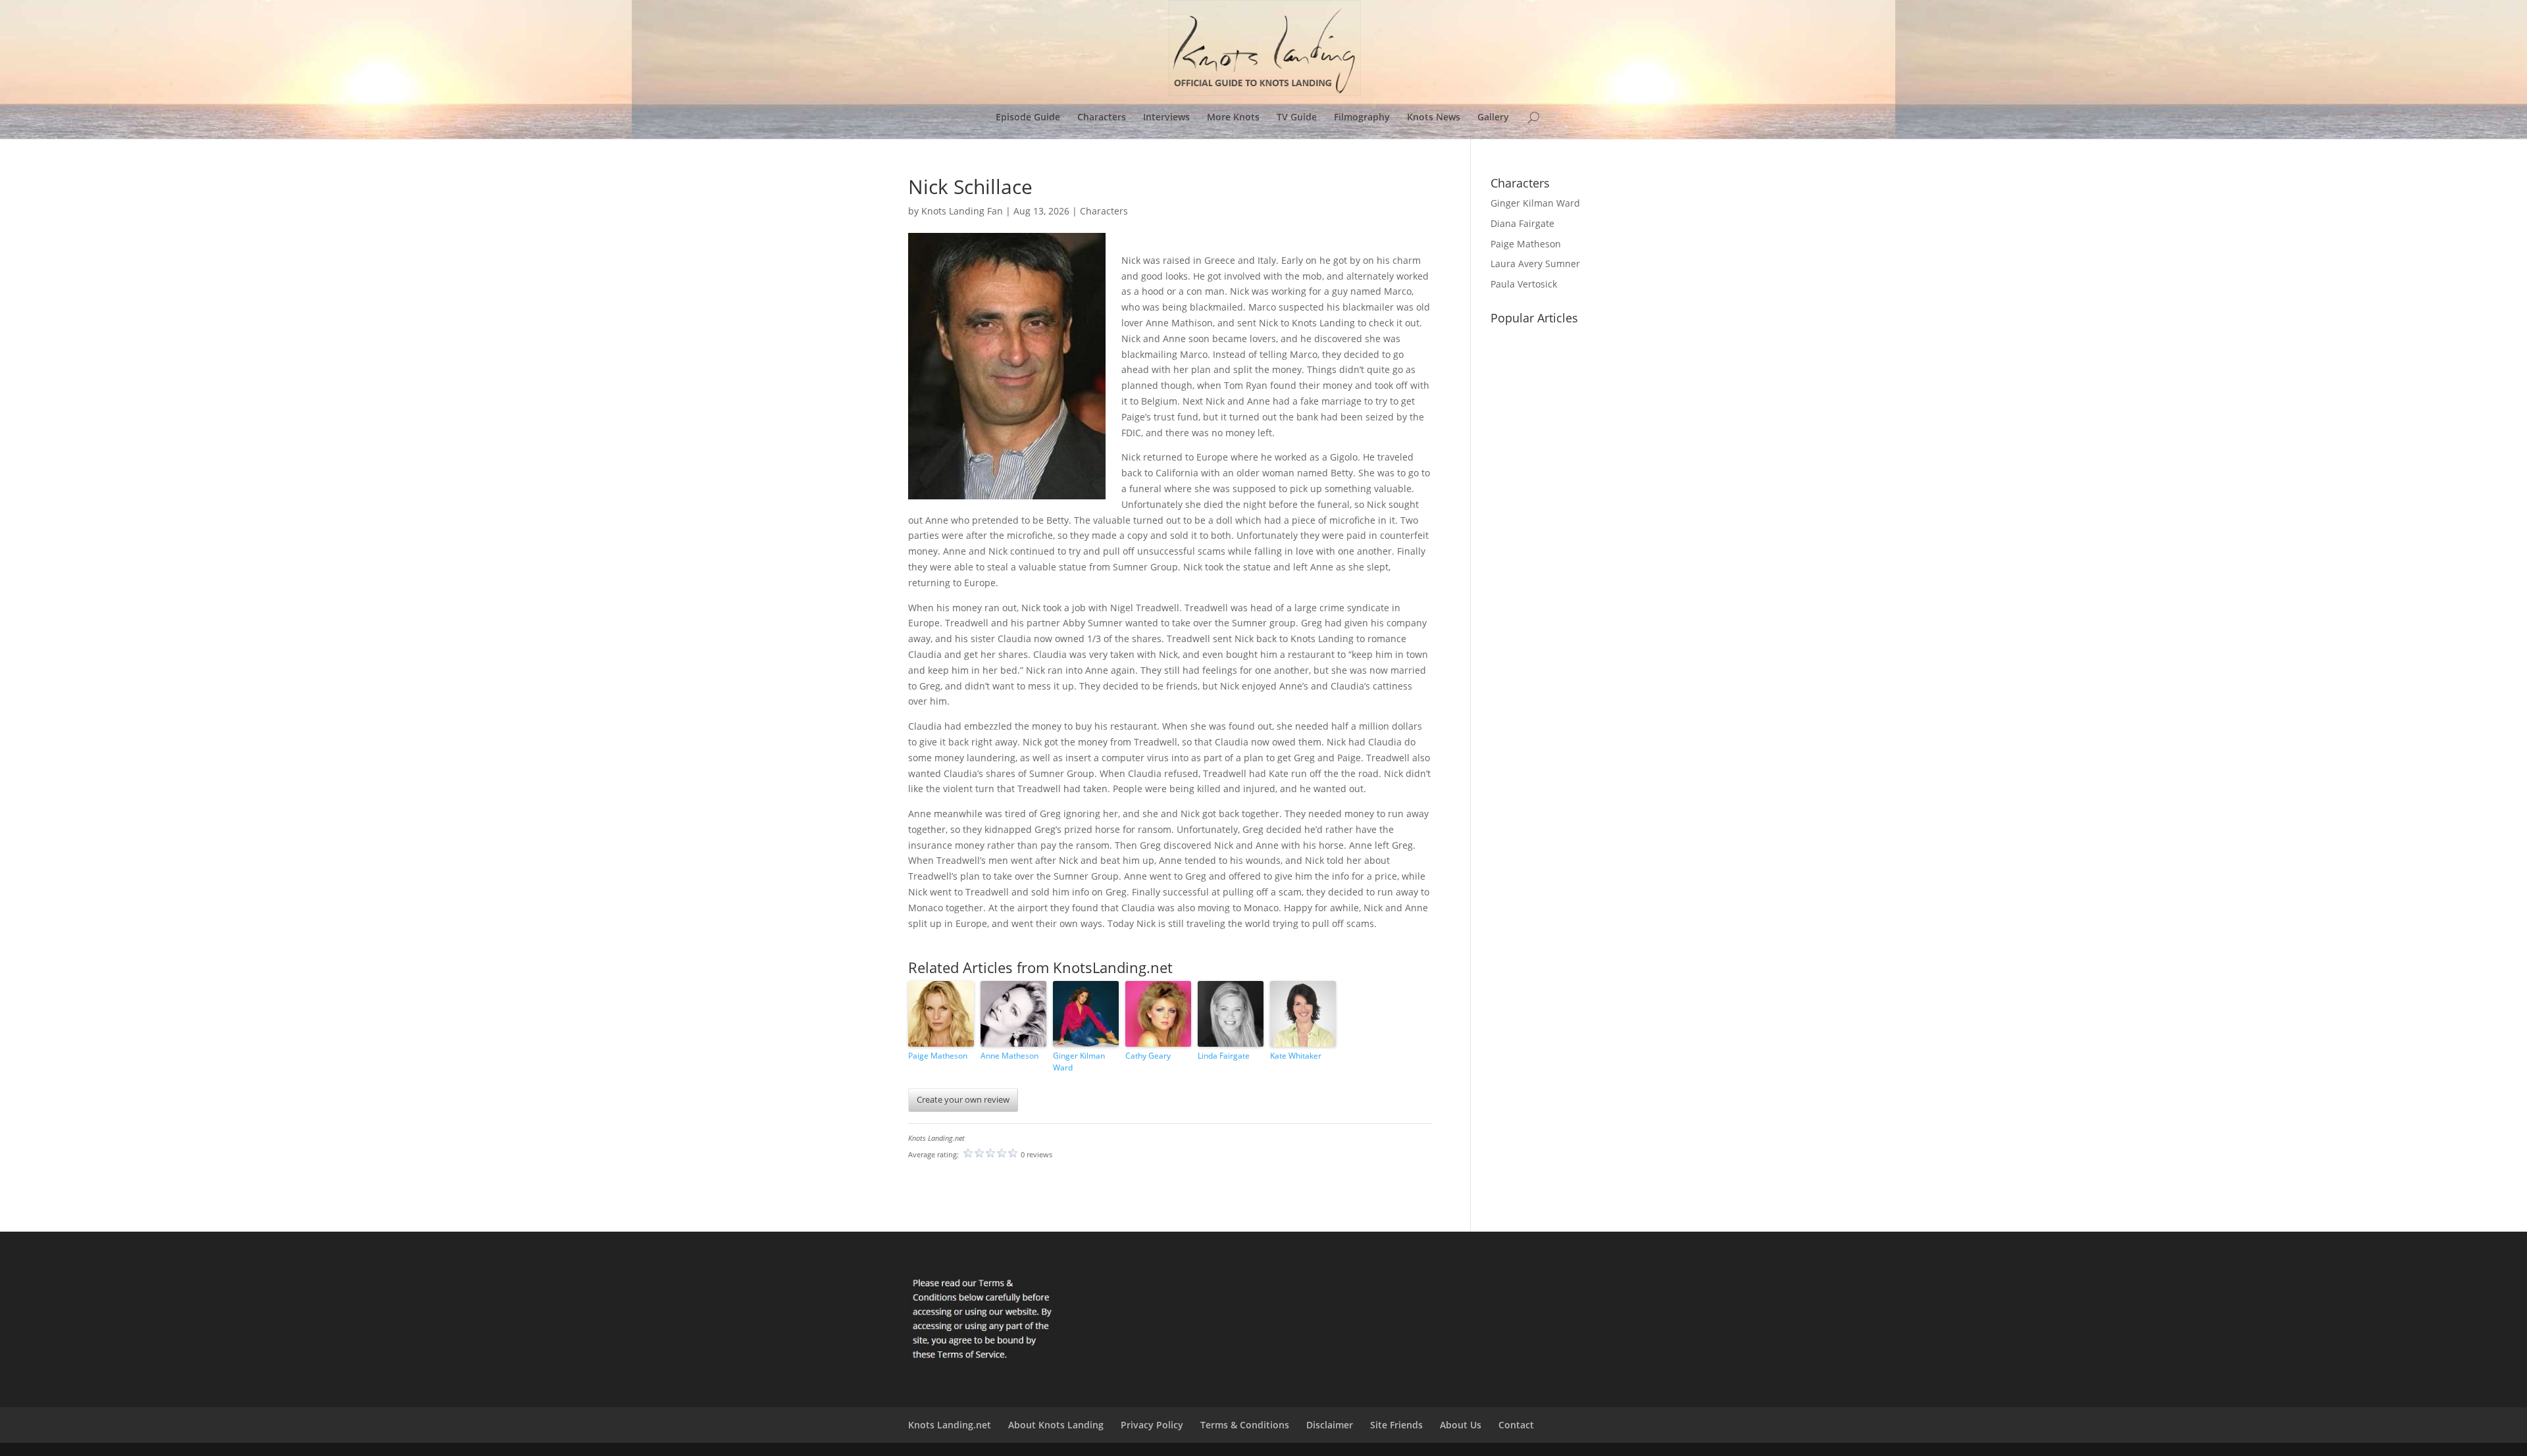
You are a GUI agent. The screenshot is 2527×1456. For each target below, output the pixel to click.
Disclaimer (1330, 1425)
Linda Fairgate (1224, 1056)
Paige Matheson (938, 1056)
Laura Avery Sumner (1535, 264)
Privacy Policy (1152, 1425)
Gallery (1493, 118)
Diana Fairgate (1522, 223)
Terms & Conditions (1245, 1425)
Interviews (1166, 118)
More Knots (1233, 118)
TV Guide (1297, 118)
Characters (1102, 118)
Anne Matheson (1009, 1056)
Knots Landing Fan (962, 211)
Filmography (1362, 118)
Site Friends (1396, 1425)
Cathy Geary (1148, 1056)
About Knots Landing (1056, 1425)
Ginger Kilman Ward (1079, 1062)
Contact (1516, 1425)
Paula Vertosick (1524, 284)
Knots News (1434, 118)
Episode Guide (1028, 118)
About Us (1461, 1425)
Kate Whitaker (1296, 1056)
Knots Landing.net (950, 1425)
